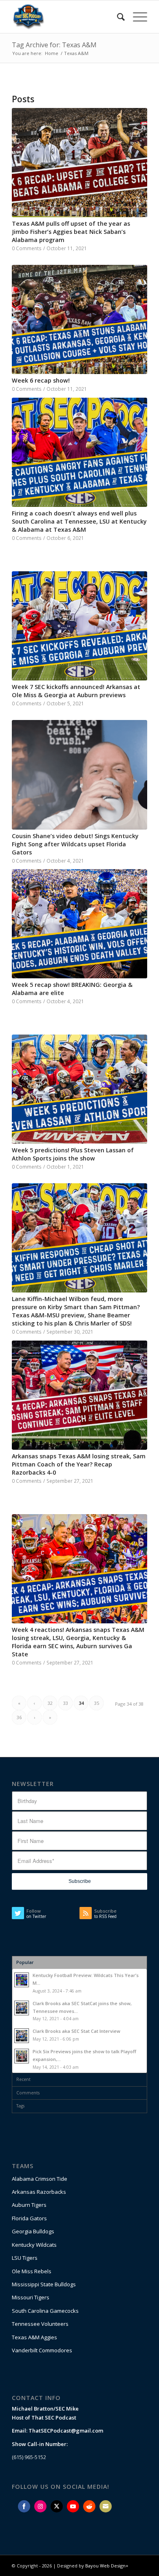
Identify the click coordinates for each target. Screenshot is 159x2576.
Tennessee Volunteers (40, 2324)
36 (19, 1717)
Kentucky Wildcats (34, 2245)
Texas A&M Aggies (34, 2337)
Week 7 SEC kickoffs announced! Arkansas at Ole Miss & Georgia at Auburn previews (76, 691)
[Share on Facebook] (24, 2506)
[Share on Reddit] (89, 2506)
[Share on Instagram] (40, 2506)
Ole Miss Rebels (32, 2271)
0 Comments (27, 248)
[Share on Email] (106, 2506)
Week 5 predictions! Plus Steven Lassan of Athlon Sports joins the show (73, 1154)
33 (66, 1703)
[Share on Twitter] (57, 2506)
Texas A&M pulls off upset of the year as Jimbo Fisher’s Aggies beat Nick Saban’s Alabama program (71, 232)
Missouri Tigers (31, 2297)
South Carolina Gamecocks (45, 2311)
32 (50, 1703)
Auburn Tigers (29, 2205)
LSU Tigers (25, 2258)
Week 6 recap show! (41, 380)
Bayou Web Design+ (107, 2566)
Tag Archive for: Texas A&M (54, 45)
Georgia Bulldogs (33, 2231)
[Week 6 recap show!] (79, 319)
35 (97, 1703)
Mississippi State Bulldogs (44, 2284)
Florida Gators (29, 2218)
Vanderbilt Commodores (42, 2350)
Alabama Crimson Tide (40, 2179)
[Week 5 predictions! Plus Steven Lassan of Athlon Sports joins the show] (79, 1089)
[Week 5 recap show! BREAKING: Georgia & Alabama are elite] (79, 924)
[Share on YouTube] (73, 2506)
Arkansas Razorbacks (39, 2192)
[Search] (117, 17)
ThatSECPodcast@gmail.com (66, 2431)
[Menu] (136, 17)
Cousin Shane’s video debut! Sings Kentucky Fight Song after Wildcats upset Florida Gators (75, 844)
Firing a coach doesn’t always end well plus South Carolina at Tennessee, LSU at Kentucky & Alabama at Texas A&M (79, 521)
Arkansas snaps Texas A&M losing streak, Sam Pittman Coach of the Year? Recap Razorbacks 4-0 (79, 1464)
